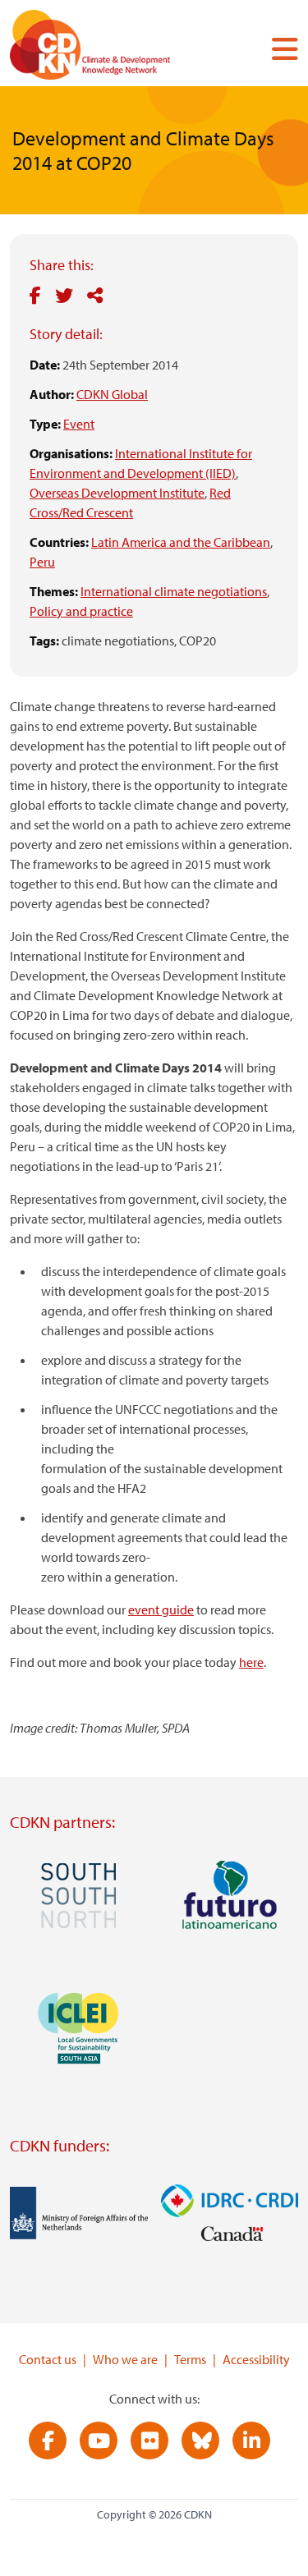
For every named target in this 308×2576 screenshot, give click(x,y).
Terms (190, 2359)
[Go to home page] (113, 48)
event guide (161, 1609)
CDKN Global (112, 394)
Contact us (48, 2359)
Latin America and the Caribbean (181, 542)
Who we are (125, 2359)
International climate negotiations (174, 591)
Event (79, 424)
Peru (42, 562)
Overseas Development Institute (117, 493)
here (251, 1662)
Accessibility (256, 2359)
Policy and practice (81, 611)
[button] (278, 48)
